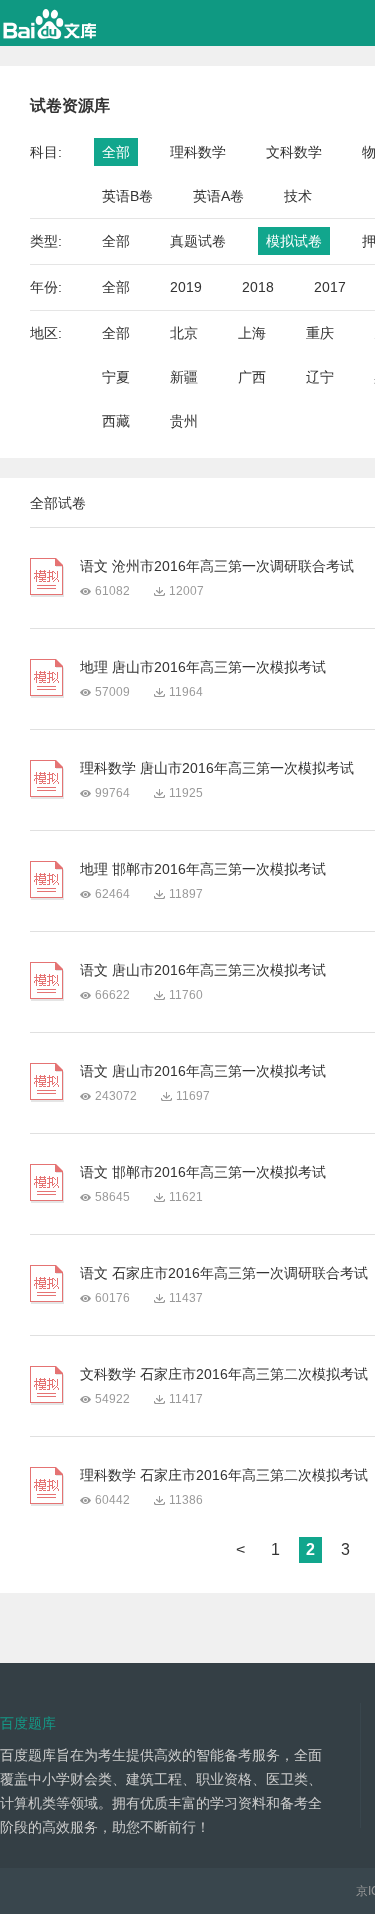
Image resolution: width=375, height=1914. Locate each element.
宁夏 (116, 377)
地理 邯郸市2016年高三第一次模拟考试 (203, 869)
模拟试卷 (294, 241)
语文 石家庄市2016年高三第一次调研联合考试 (224, 1273)
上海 (252, 333)
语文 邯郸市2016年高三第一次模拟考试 (203, 1172)
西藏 (116, 421)
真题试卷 (198, 241)
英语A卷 (218, 196)
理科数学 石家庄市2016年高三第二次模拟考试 (224, 1475)
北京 (184, 333)
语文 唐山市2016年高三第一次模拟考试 (203, 1071)
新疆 (184, 377)
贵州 (184, 421)
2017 (330, 287)
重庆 (320, 333)
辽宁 (320, 377)
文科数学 (294, 152)
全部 (116, 152)
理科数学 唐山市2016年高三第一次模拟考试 (217, 768)
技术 (298, 196)
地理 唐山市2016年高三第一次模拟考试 (203, 667)
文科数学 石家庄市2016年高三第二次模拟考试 (224, 1374)
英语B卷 (127, 196)
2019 (186, 287)
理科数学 (198, 152)
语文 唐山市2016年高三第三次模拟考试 (203, 970)
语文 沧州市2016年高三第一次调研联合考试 (217, 566)
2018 (258, 287)
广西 (252, 377)
